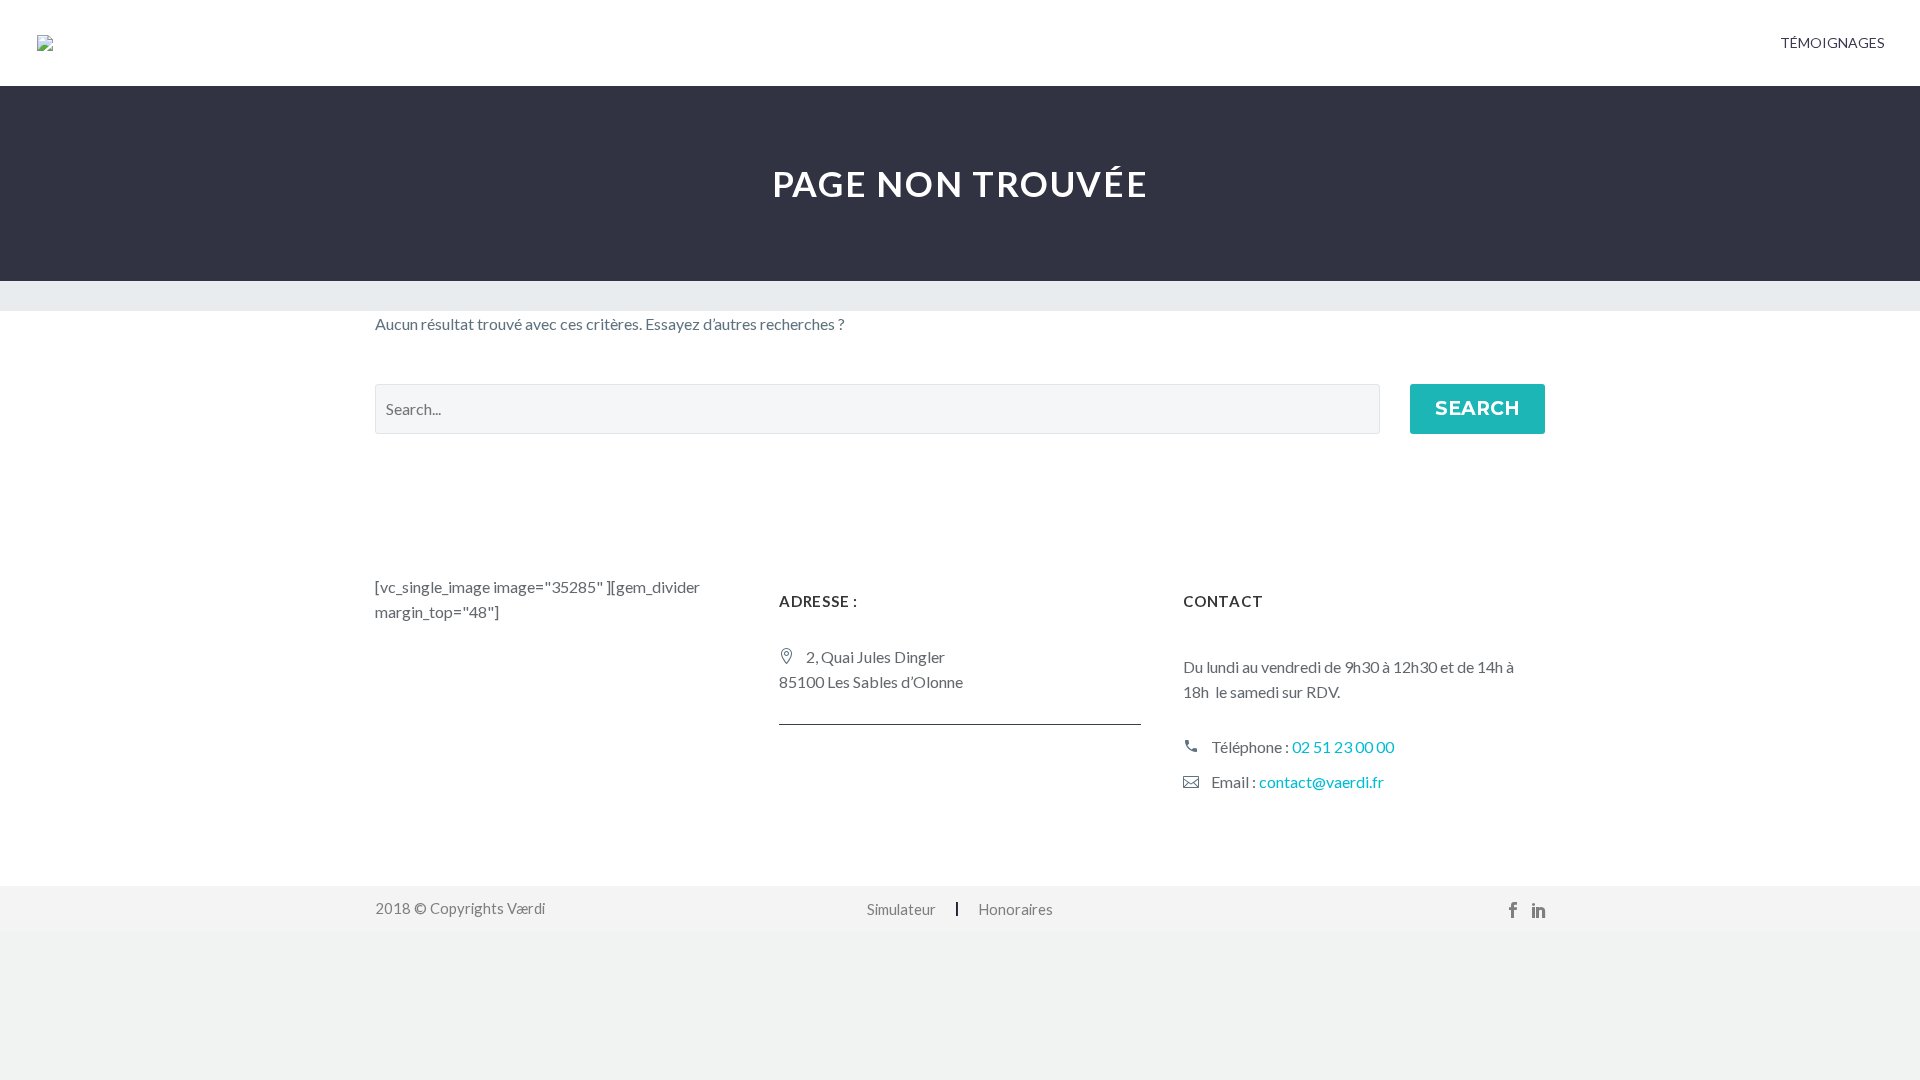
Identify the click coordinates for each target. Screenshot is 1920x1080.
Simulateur (901, 909)
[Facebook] (1513, 910)
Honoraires (1015, 909)
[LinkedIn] (1539, 910)
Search (1477, 408)
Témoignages (1832, 42)
